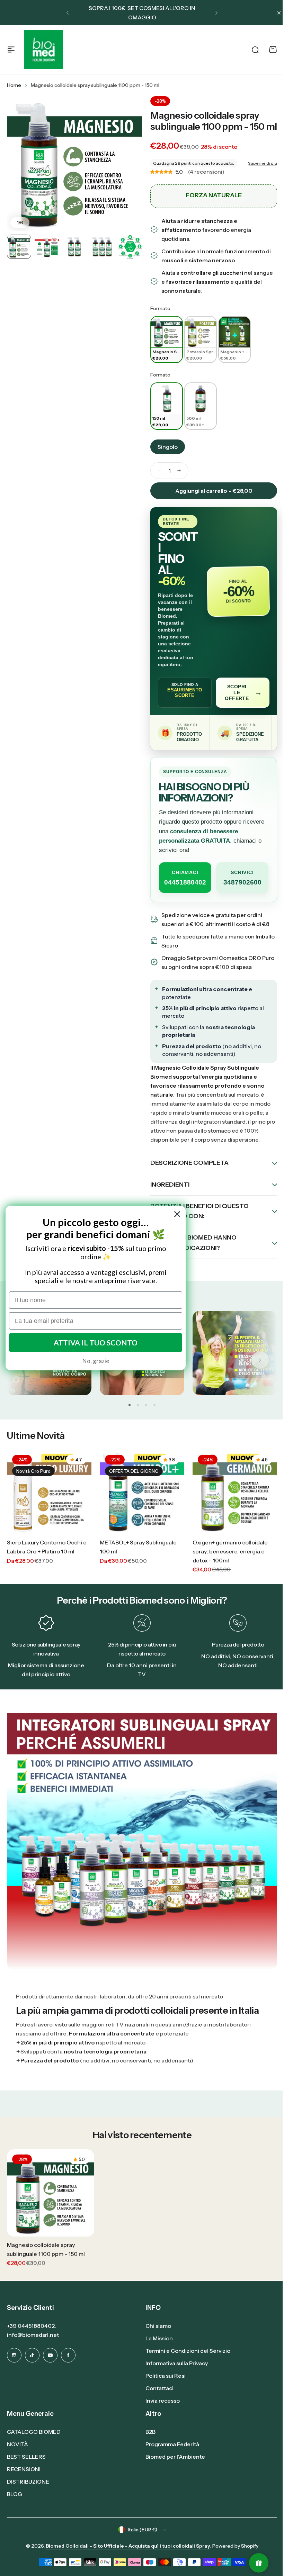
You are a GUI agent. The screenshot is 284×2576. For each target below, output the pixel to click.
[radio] (167, 340)
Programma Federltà (170, 2458)
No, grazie (96, 1361)
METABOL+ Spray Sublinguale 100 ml (138, 1567)
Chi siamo (156, 2339)
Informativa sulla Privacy (174, 2377)
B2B (148, 2445)
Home (14, 85)
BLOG (15, 2507)
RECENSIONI (24, 2483)
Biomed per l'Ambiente (173, 2470)
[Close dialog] (177, 1214)
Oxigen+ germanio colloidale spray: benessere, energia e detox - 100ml (230, 1572)
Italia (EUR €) (140, 2543)
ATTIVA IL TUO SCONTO (96, 1343)
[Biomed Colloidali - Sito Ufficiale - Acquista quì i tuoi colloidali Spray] (44, 49)
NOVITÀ (17, 2458)
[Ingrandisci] (74, 164)
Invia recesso (160, 2414)
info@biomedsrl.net (33, 2348)
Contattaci (157, 2402)
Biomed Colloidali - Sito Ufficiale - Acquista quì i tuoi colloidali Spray (125, 2559)
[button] (68, 13)
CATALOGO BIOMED (34, 2445)
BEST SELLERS (26, 2470)
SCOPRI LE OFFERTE (243, 692)
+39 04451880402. (32, 2339)
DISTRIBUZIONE (28, 2495)
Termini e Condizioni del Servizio (185, 2364)
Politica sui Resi (163, 2389)
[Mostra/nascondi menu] (11, 49)
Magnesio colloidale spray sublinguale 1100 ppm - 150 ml (214, 121)
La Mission (157, 2352)
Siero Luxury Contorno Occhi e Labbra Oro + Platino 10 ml (47, 1567)
